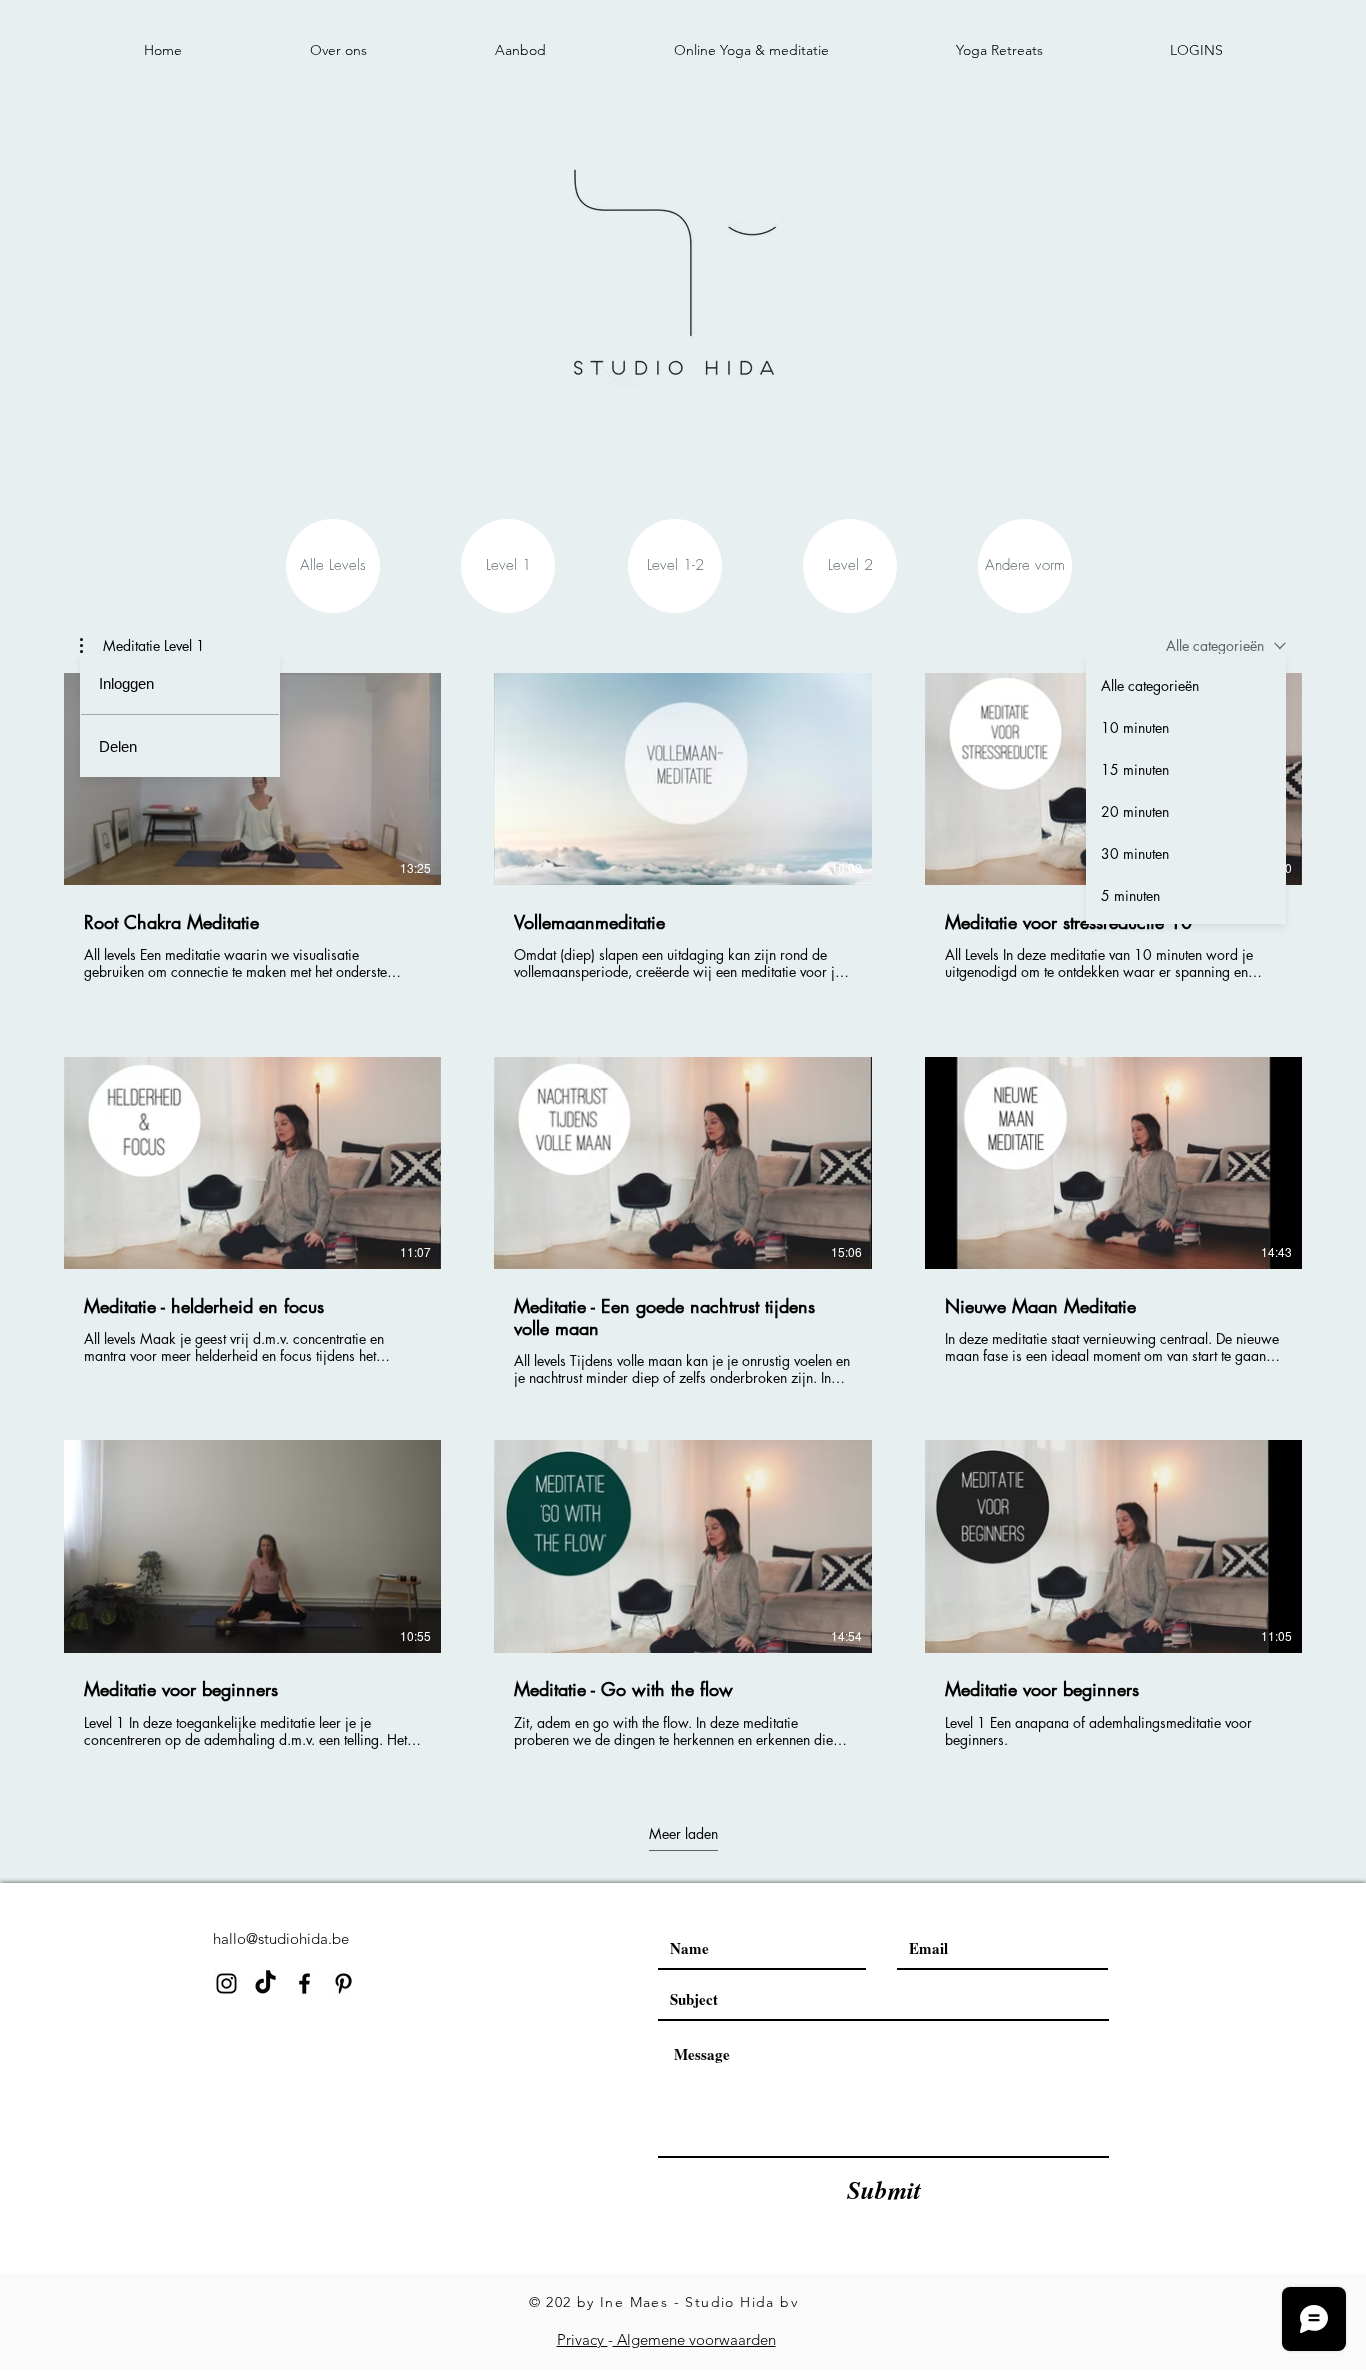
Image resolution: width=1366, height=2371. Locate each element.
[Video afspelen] (253, 779)
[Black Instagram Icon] (226, 1983)
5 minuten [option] (1130, 895)
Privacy (582, 2339)
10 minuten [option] (1135, 727)
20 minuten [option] (1135, 811)
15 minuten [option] (1135, 769)
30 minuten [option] (1135, 853)
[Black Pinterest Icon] (343, 1983)
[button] (142, 646)
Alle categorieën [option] (1150, 685)
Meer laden (683, 1834)
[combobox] (1226, 645)
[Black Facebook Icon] (304, 1983)
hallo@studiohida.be (281, 1938)
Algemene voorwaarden (694, 2339)
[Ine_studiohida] (265, 1983)
